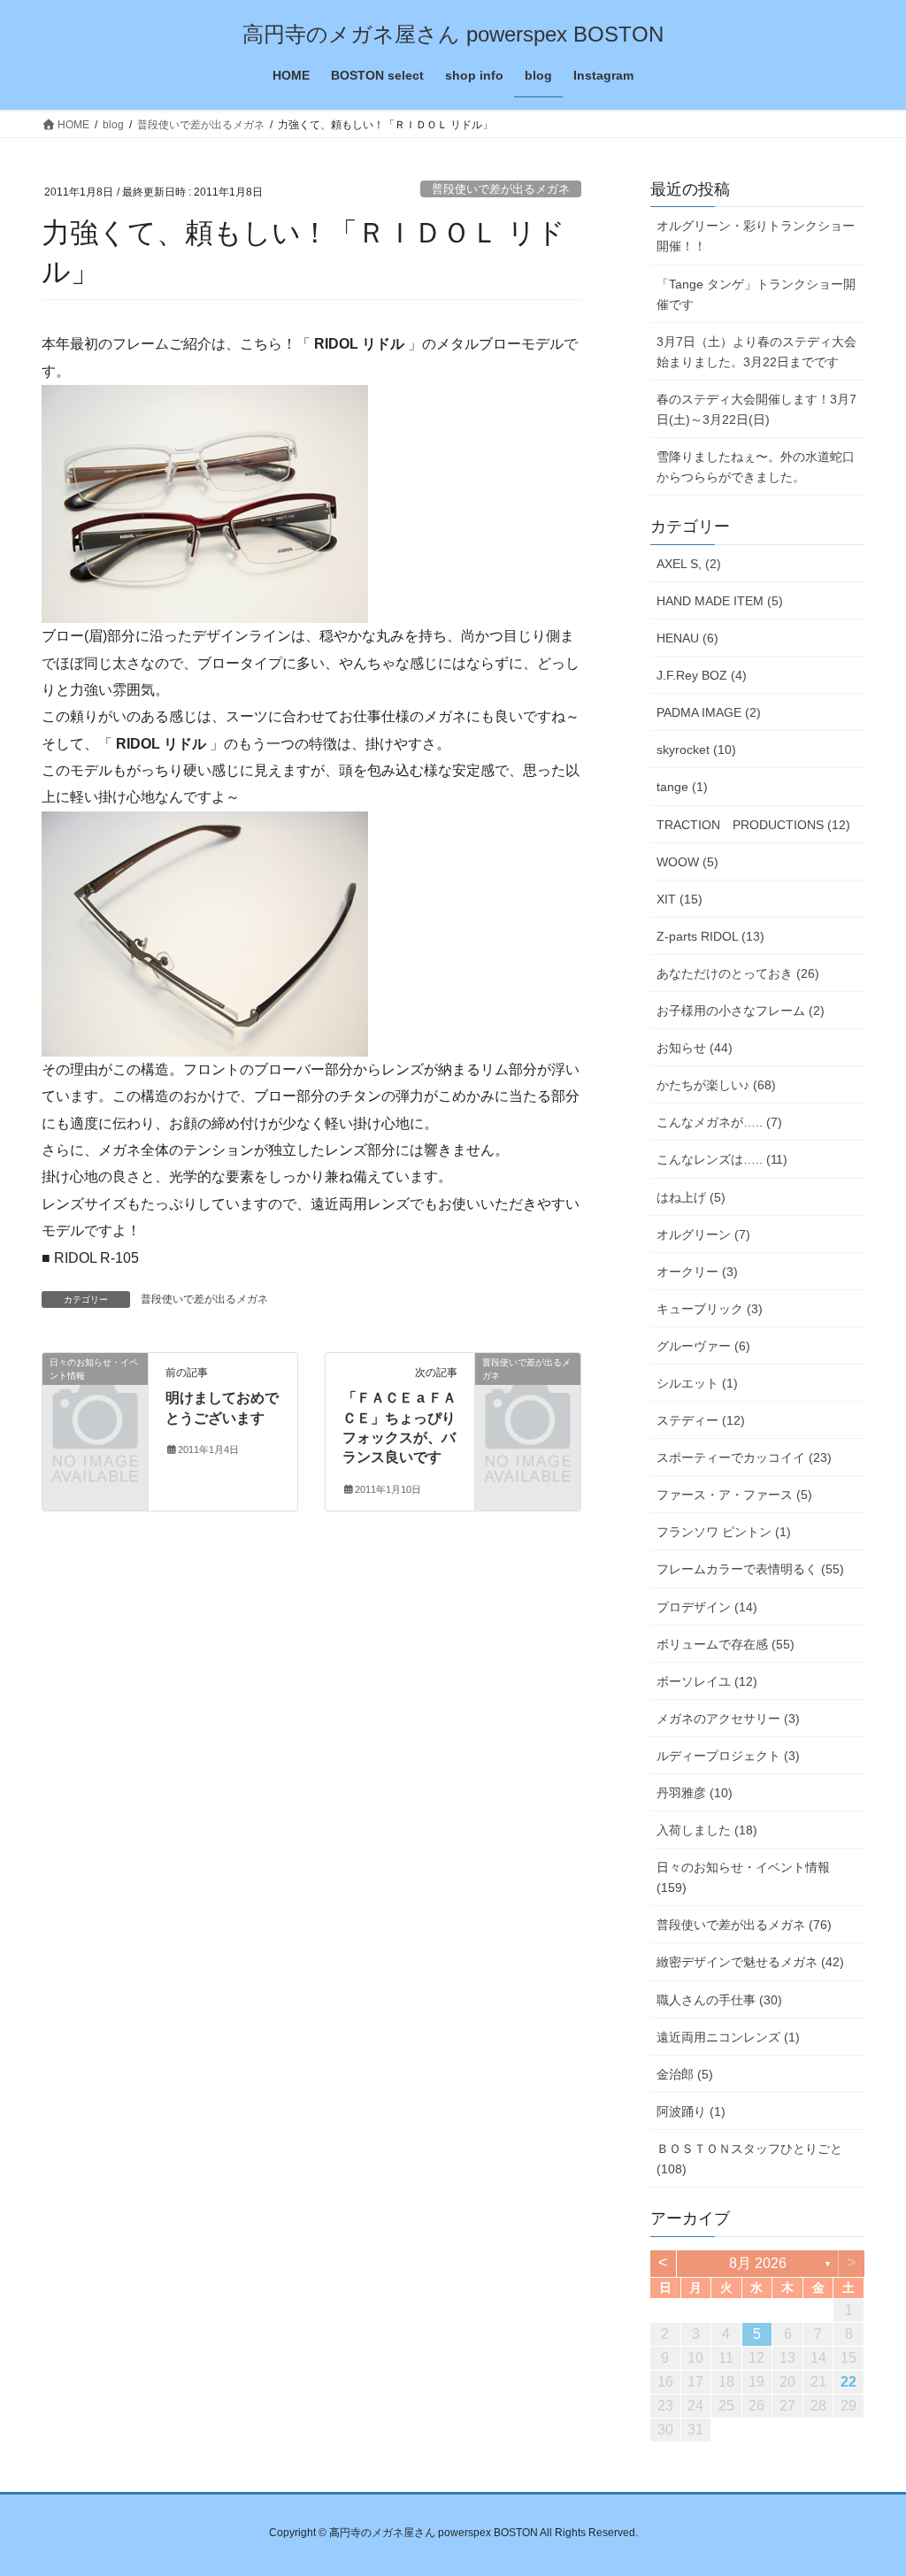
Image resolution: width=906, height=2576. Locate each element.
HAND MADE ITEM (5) (720, 601)
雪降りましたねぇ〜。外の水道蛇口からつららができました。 (756, 467)
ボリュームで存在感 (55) (726, 1644)
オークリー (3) (697, 1272)
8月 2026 (758, 2263)
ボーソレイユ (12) (707, 1681)
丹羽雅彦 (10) (695, 1793)
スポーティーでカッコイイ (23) (744, 1457)
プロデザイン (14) (707, 1607)
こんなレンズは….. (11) (722, 1159)
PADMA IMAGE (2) (709, 712)
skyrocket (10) (696, 750)
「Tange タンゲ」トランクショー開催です (756, 294)
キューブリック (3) (710, 1309)
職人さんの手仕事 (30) (719, 2000)
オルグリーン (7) (703, 1234)
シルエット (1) (697, 1383)
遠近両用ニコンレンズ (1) (728, 2037)
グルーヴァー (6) (703, 1346)
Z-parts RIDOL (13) (710, 936)
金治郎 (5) (685, 2074)
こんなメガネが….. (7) (719, 1122)
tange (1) (682, 787)
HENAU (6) (687, 638)
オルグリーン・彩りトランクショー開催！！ (756, 236)
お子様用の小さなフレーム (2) (741, 1011)
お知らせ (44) (695, 1048)
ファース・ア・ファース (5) (734, 1495)
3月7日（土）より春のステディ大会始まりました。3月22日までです (756, 352)
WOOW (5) (687, 862)
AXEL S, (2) (689, 564)
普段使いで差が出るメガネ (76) (744, 1925)
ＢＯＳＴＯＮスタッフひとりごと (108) (749, 2159)
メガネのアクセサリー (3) (728, 1719)
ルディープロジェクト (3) (728, 1756)
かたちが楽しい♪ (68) (716, 1085)
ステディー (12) (701, 1420)
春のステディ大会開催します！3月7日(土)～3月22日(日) (756, 409)
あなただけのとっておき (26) (738, 973)
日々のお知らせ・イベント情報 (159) (743, 1877)
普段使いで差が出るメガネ (501, 189)
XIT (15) (679, 899)
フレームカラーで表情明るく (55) (750, 1569)
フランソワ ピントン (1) (724, 1532)
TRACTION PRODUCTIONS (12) (753, 825)
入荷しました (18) (707, 1830)
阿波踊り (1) (691, 2111)
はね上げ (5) (691, 1197)
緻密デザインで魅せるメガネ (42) (750, 1962)
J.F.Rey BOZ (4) (702, 675)
